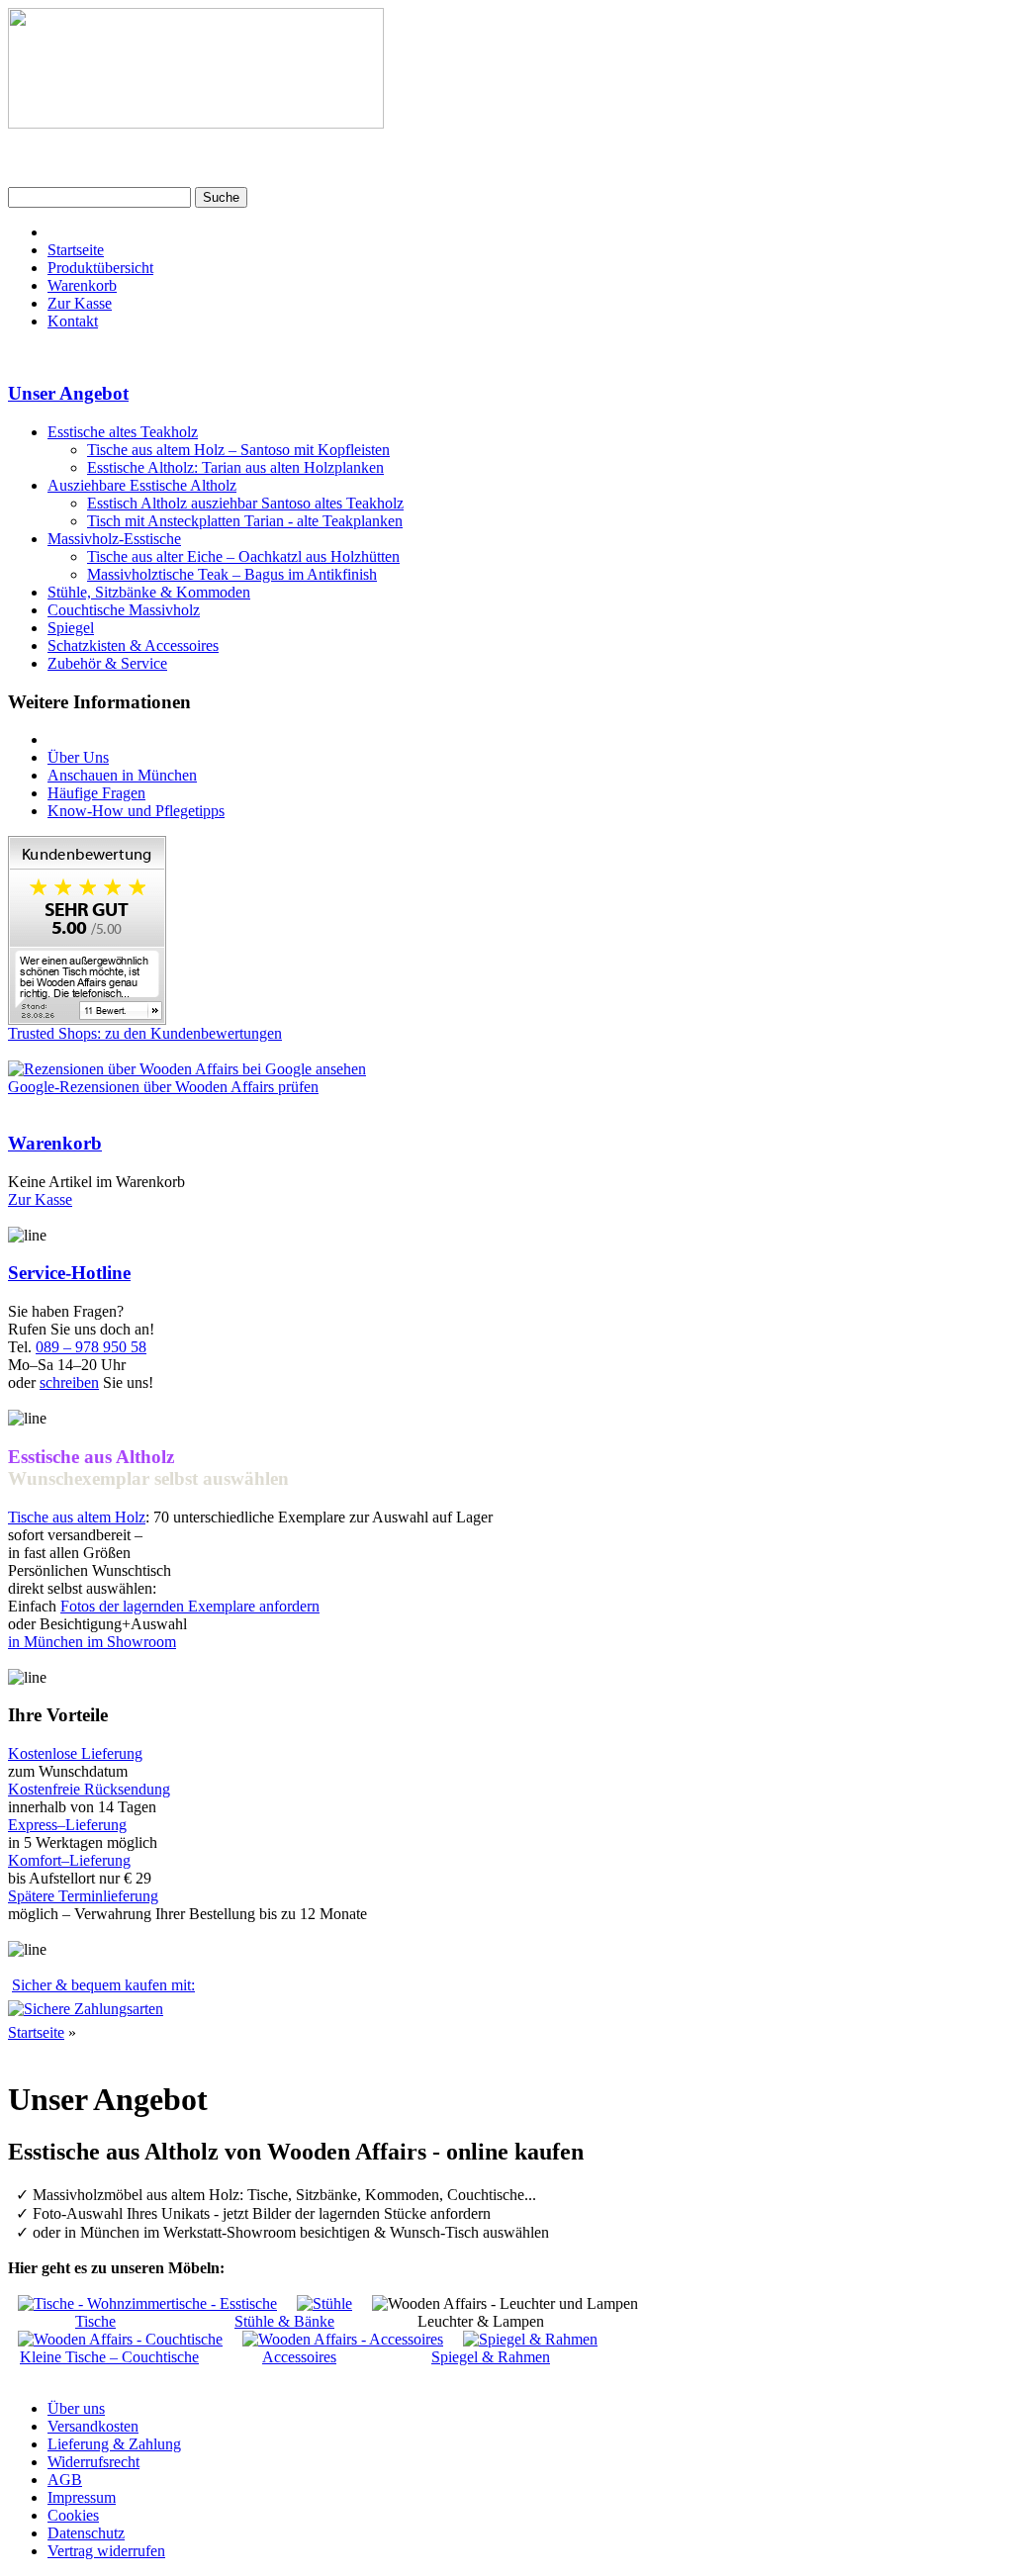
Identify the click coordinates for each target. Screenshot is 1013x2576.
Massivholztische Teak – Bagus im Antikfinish (232, 574)
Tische (95, 2321)
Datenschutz (86, 2533)
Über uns (76, 2408)
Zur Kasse (80, 303)
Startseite (76, 250)
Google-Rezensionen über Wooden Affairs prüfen (163, 1087)
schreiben (69, 1382)
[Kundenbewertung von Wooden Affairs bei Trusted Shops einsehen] (87, 1019)
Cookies (73, 2515)
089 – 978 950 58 (91, 1347)
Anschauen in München (122, 775)
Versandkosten (93, 2426)
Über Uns (78, 757)
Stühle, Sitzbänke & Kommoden (149, 592)
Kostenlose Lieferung (75, 1753)
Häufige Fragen (96, 793)
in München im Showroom (92, 1642)
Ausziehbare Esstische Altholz (142, 485)
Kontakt (73, 321)
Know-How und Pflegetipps (136, 811)
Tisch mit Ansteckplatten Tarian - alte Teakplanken (245, 521)
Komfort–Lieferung (69, 1860)
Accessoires (299, 2357)
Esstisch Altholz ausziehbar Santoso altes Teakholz (245, 503)
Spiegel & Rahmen (491, 2357)
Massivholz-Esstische (114, 539)
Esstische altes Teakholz (123, 432)
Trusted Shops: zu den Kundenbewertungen (145, 1033)
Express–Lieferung (67, 1825)
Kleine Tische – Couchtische (109, 2357)
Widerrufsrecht (93, 2462)
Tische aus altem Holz (77, 1517)
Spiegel (71, 628)
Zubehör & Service (107, 663)
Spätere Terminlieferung (83, 1896)
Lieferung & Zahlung (114, 2444)
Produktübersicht (100, 268)
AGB (65, 2480)
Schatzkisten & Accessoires (133, 645)
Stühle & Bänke (284, 2321)
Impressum (82, 2497)
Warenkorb (82, 285)
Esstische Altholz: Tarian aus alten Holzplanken (235, 467)
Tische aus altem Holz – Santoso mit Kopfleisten (238, 450)
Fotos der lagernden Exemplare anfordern (190, 1606)
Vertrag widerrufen (106, 2551)
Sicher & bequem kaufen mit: (103, 1985)
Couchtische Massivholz (124, 610)
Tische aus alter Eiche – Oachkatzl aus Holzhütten (243, 556)
